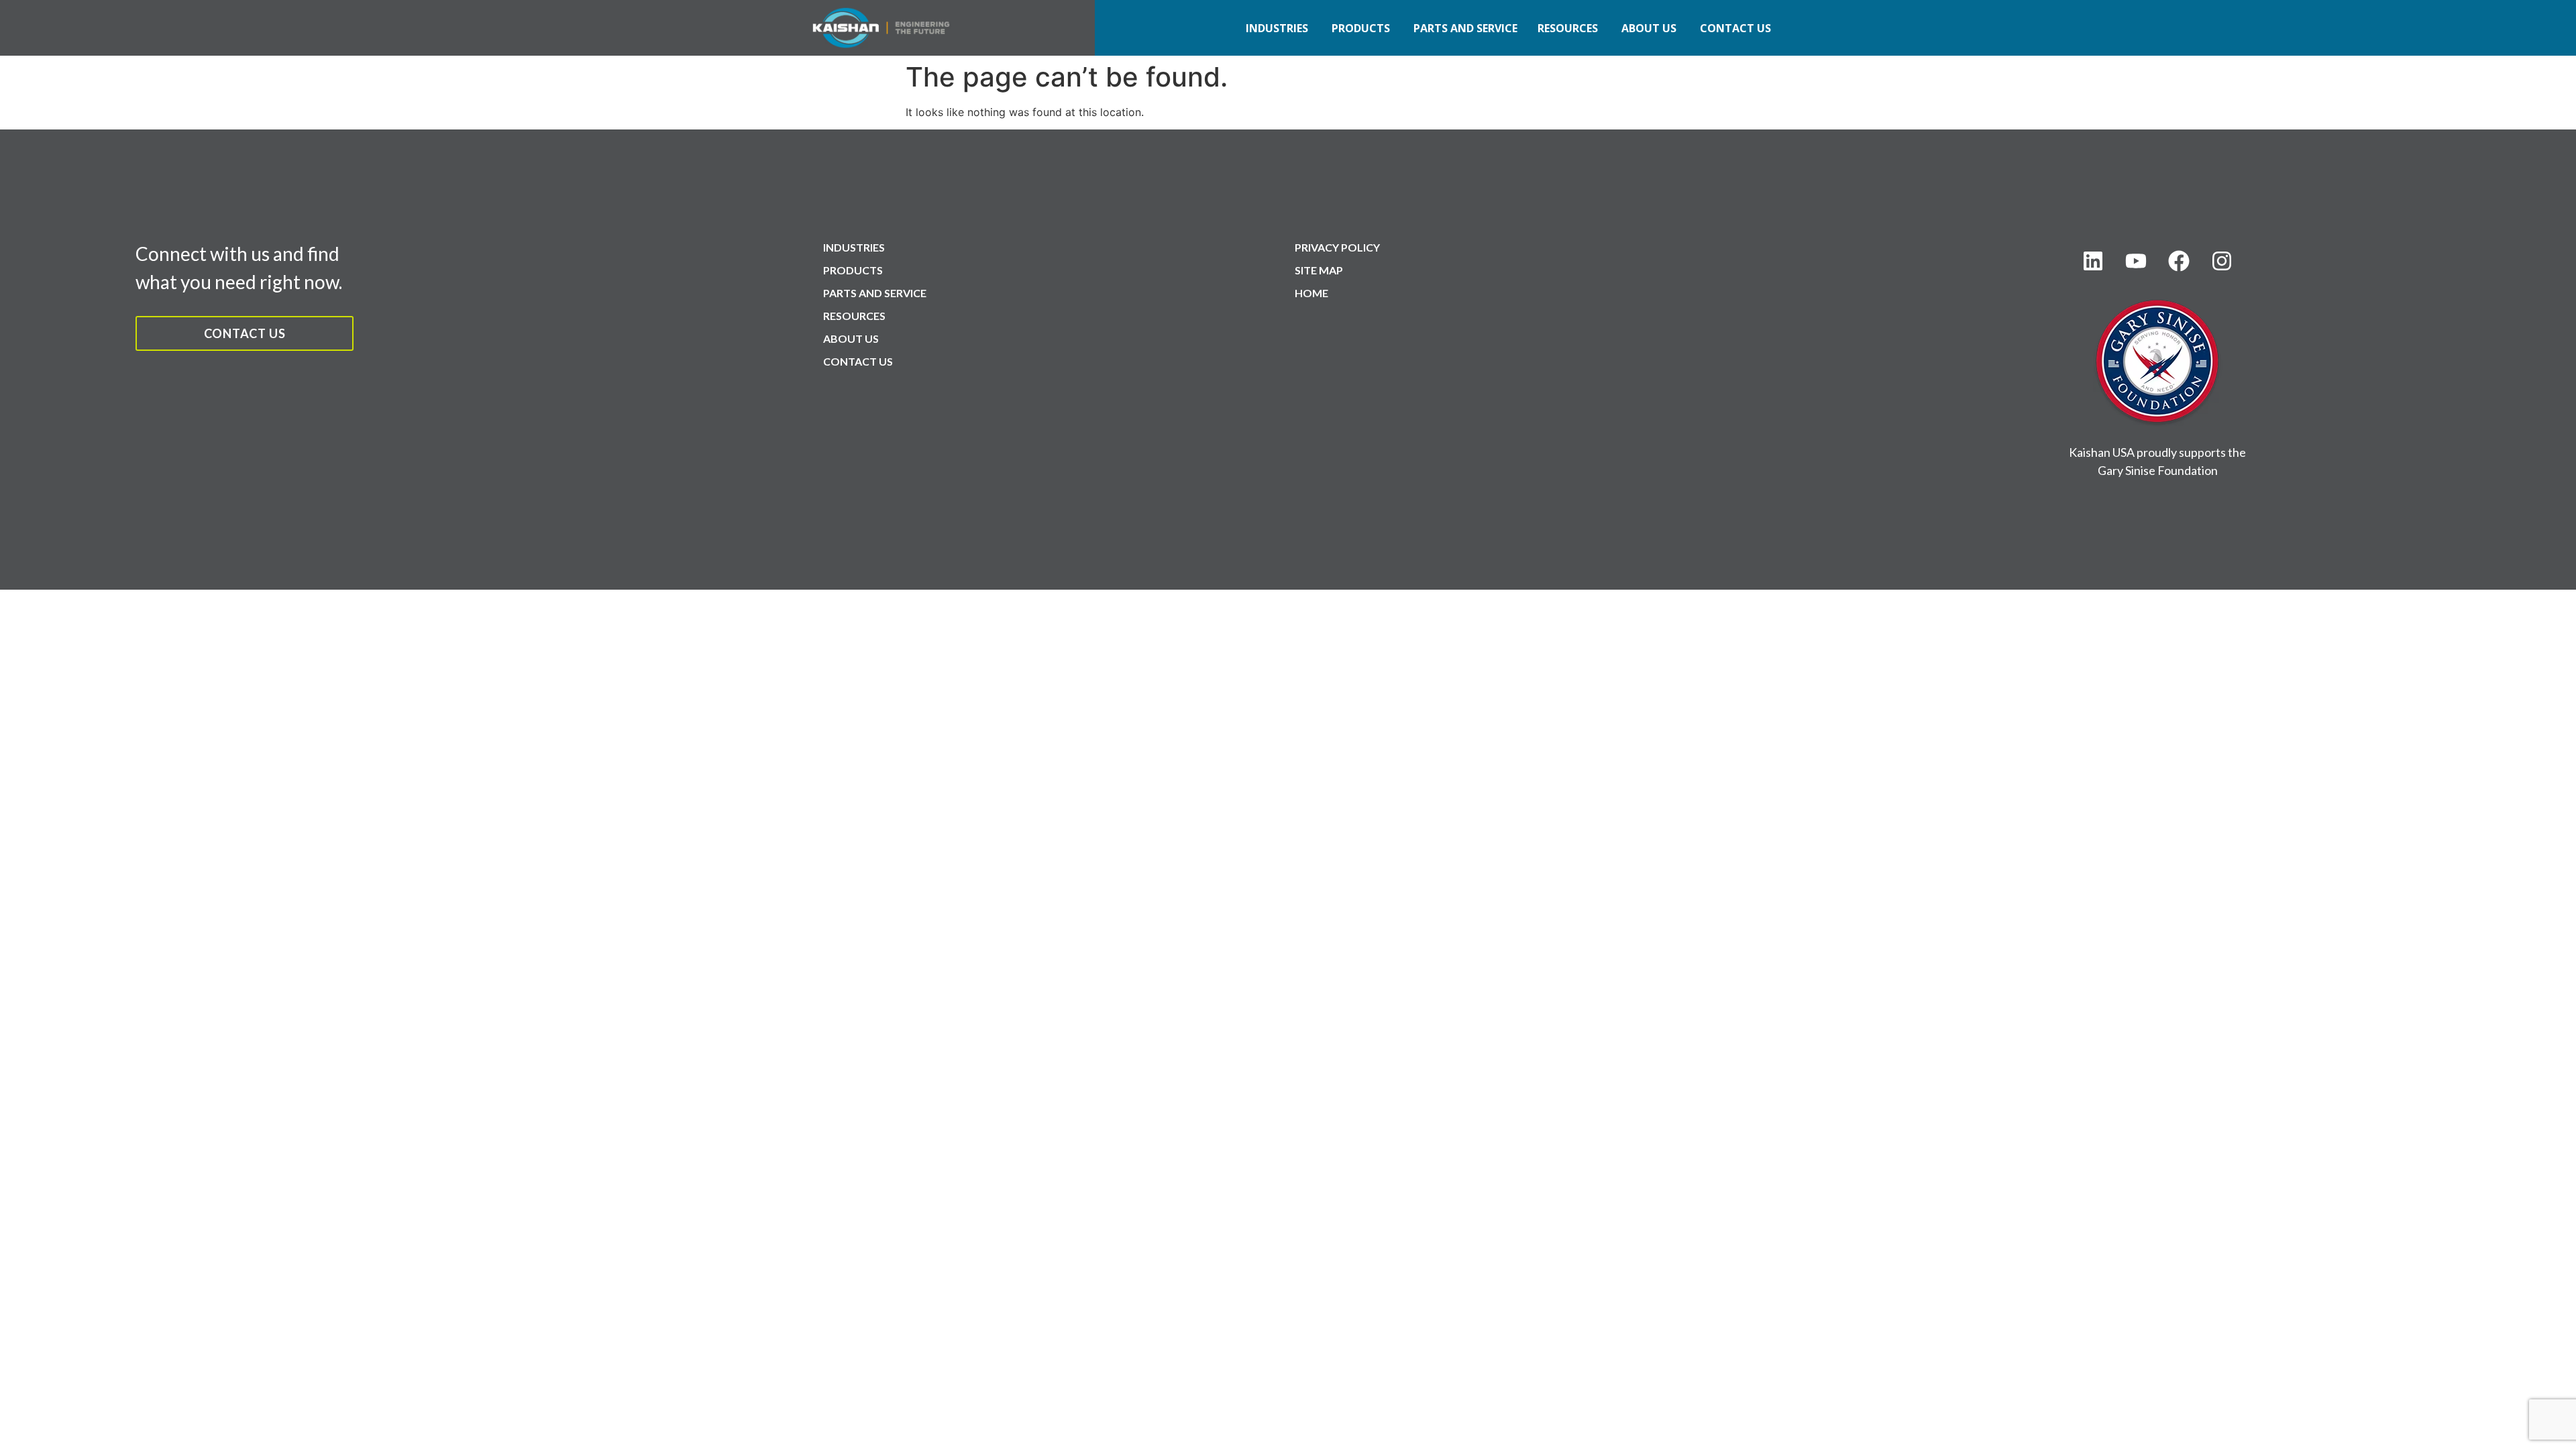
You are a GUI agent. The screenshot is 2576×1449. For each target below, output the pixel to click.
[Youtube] (2136, 261)
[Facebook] (2179, 261)
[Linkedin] (2093, 261)
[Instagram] (2222, 261)
